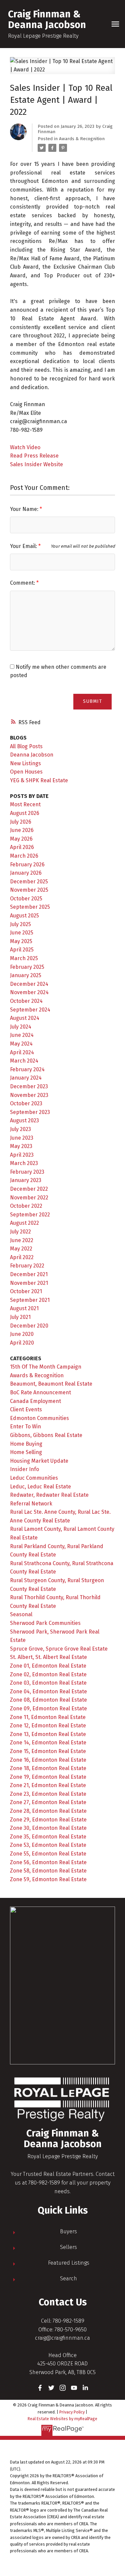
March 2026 (24, 856)
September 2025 (30, 907)
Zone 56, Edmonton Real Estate (48, 1862)
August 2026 (25, 813)
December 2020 (29, 1326)
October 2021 (26, 1291)
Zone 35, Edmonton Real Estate (48, 1837)
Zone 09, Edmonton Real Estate (48, 1708)
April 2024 (22, 1052)
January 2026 (26, 873)
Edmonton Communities (39, 1418)
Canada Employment (35, 1401)
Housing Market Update (39, 1461)
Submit (92, 701)
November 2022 (29, 1198)
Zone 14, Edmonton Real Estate (48, 1743)
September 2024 (30, 1010)
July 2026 (21, 822)
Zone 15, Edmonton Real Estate (48, 1751)
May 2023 (21, 1146)
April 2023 (22, 1155)
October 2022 (26, 1206)
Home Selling (26, 1452)
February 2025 (27, 967)
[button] (40, 2388)
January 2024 (26, 1078)
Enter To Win (25, 1426)
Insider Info (24, 1469)
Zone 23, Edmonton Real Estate (48, 1794)
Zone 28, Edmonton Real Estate (48, 1811)
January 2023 (26, 1180)
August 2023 (24, 1120)
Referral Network (31, 1504)
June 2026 (22, 830)
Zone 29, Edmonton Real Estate (48, 1820)
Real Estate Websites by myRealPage (62, 2419)
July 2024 (21, 1027)
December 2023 (29, 1086)
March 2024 (24, 1061)
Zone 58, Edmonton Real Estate (48, 1871)
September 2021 (30, 1300)
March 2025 (24, 958)
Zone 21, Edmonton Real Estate (48, 1785)
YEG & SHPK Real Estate (39, 780)
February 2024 (27, 1069)
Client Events (26, 1409)
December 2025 (29, 882)
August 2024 (25, 1018)
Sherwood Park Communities (45, 1623)
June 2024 (22, 1035)
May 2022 (21, 1249)
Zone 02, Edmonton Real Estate (48, 1674)
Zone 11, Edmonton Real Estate (48, 1717)
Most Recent (25, 804)
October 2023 (26, 1103)
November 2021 (29, 1283)
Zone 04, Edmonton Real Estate (48, 1691)
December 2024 (29, 984)
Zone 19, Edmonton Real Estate (48, 1777)
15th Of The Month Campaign (46, 1367)
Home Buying (26, 1444)
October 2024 (26, 1001)
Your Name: (25, 509)
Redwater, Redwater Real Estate (49, 1495)
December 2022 (29, 1189)
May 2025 (21, 941)
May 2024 (21, 1044)
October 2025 (26, 899)
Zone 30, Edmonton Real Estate (48, 1828)
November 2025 (29, 890)
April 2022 (22, 1257)
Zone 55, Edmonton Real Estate (48, 1854)
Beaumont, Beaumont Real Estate (51, 1384)
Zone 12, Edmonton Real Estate (48, 1726)
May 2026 (21, 839)
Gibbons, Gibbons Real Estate (46, 1435)
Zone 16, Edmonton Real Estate (48, 1760)
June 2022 (22, 1240)
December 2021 (29, 1274)
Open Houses (26, 772)
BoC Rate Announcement (40, 1392)
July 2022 (20, 1232)
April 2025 (22, 950)
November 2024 (29, 992)
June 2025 (22, 933)
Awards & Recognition (82, 139)
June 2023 (22, 1138)
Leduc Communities (34, 1478)
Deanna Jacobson (32, 755)
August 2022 (24, 1223)
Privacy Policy (72, 2412)
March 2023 (24, 1163)
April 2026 (22, 847)
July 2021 (20, 1317)
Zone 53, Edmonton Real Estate (48, 1845)
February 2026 (27, 865)
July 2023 (20, 1129)
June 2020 (22, 1334)
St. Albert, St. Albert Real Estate (48, 1657)
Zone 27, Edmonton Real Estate (48, 1802)
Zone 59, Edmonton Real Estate (48, 1879)
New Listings (25, 763)
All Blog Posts (26, 746)
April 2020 (22, 1343)
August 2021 (24, 1308)
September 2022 (30, 1215)
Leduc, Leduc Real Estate (40, 1487)
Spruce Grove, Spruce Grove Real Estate (59, 1649)
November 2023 (29, 1095)
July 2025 (20, 924)
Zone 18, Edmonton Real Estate (48, 1768)
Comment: (23, 583)
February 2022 (27, 1266)
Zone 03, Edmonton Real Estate (48, 1683)
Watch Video (25, 447)
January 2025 (26, 975)
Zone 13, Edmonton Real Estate (48, 1734)
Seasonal (21, 1614)
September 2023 (30, 1112)
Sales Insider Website (36, 464)
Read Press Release (34, 456)
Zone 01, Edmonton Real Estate (48, 1666)
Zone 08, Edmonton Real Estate (48, 1700)
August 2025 (24, 916)
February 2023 (27, 1172)
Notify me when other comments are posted (58, 671)
